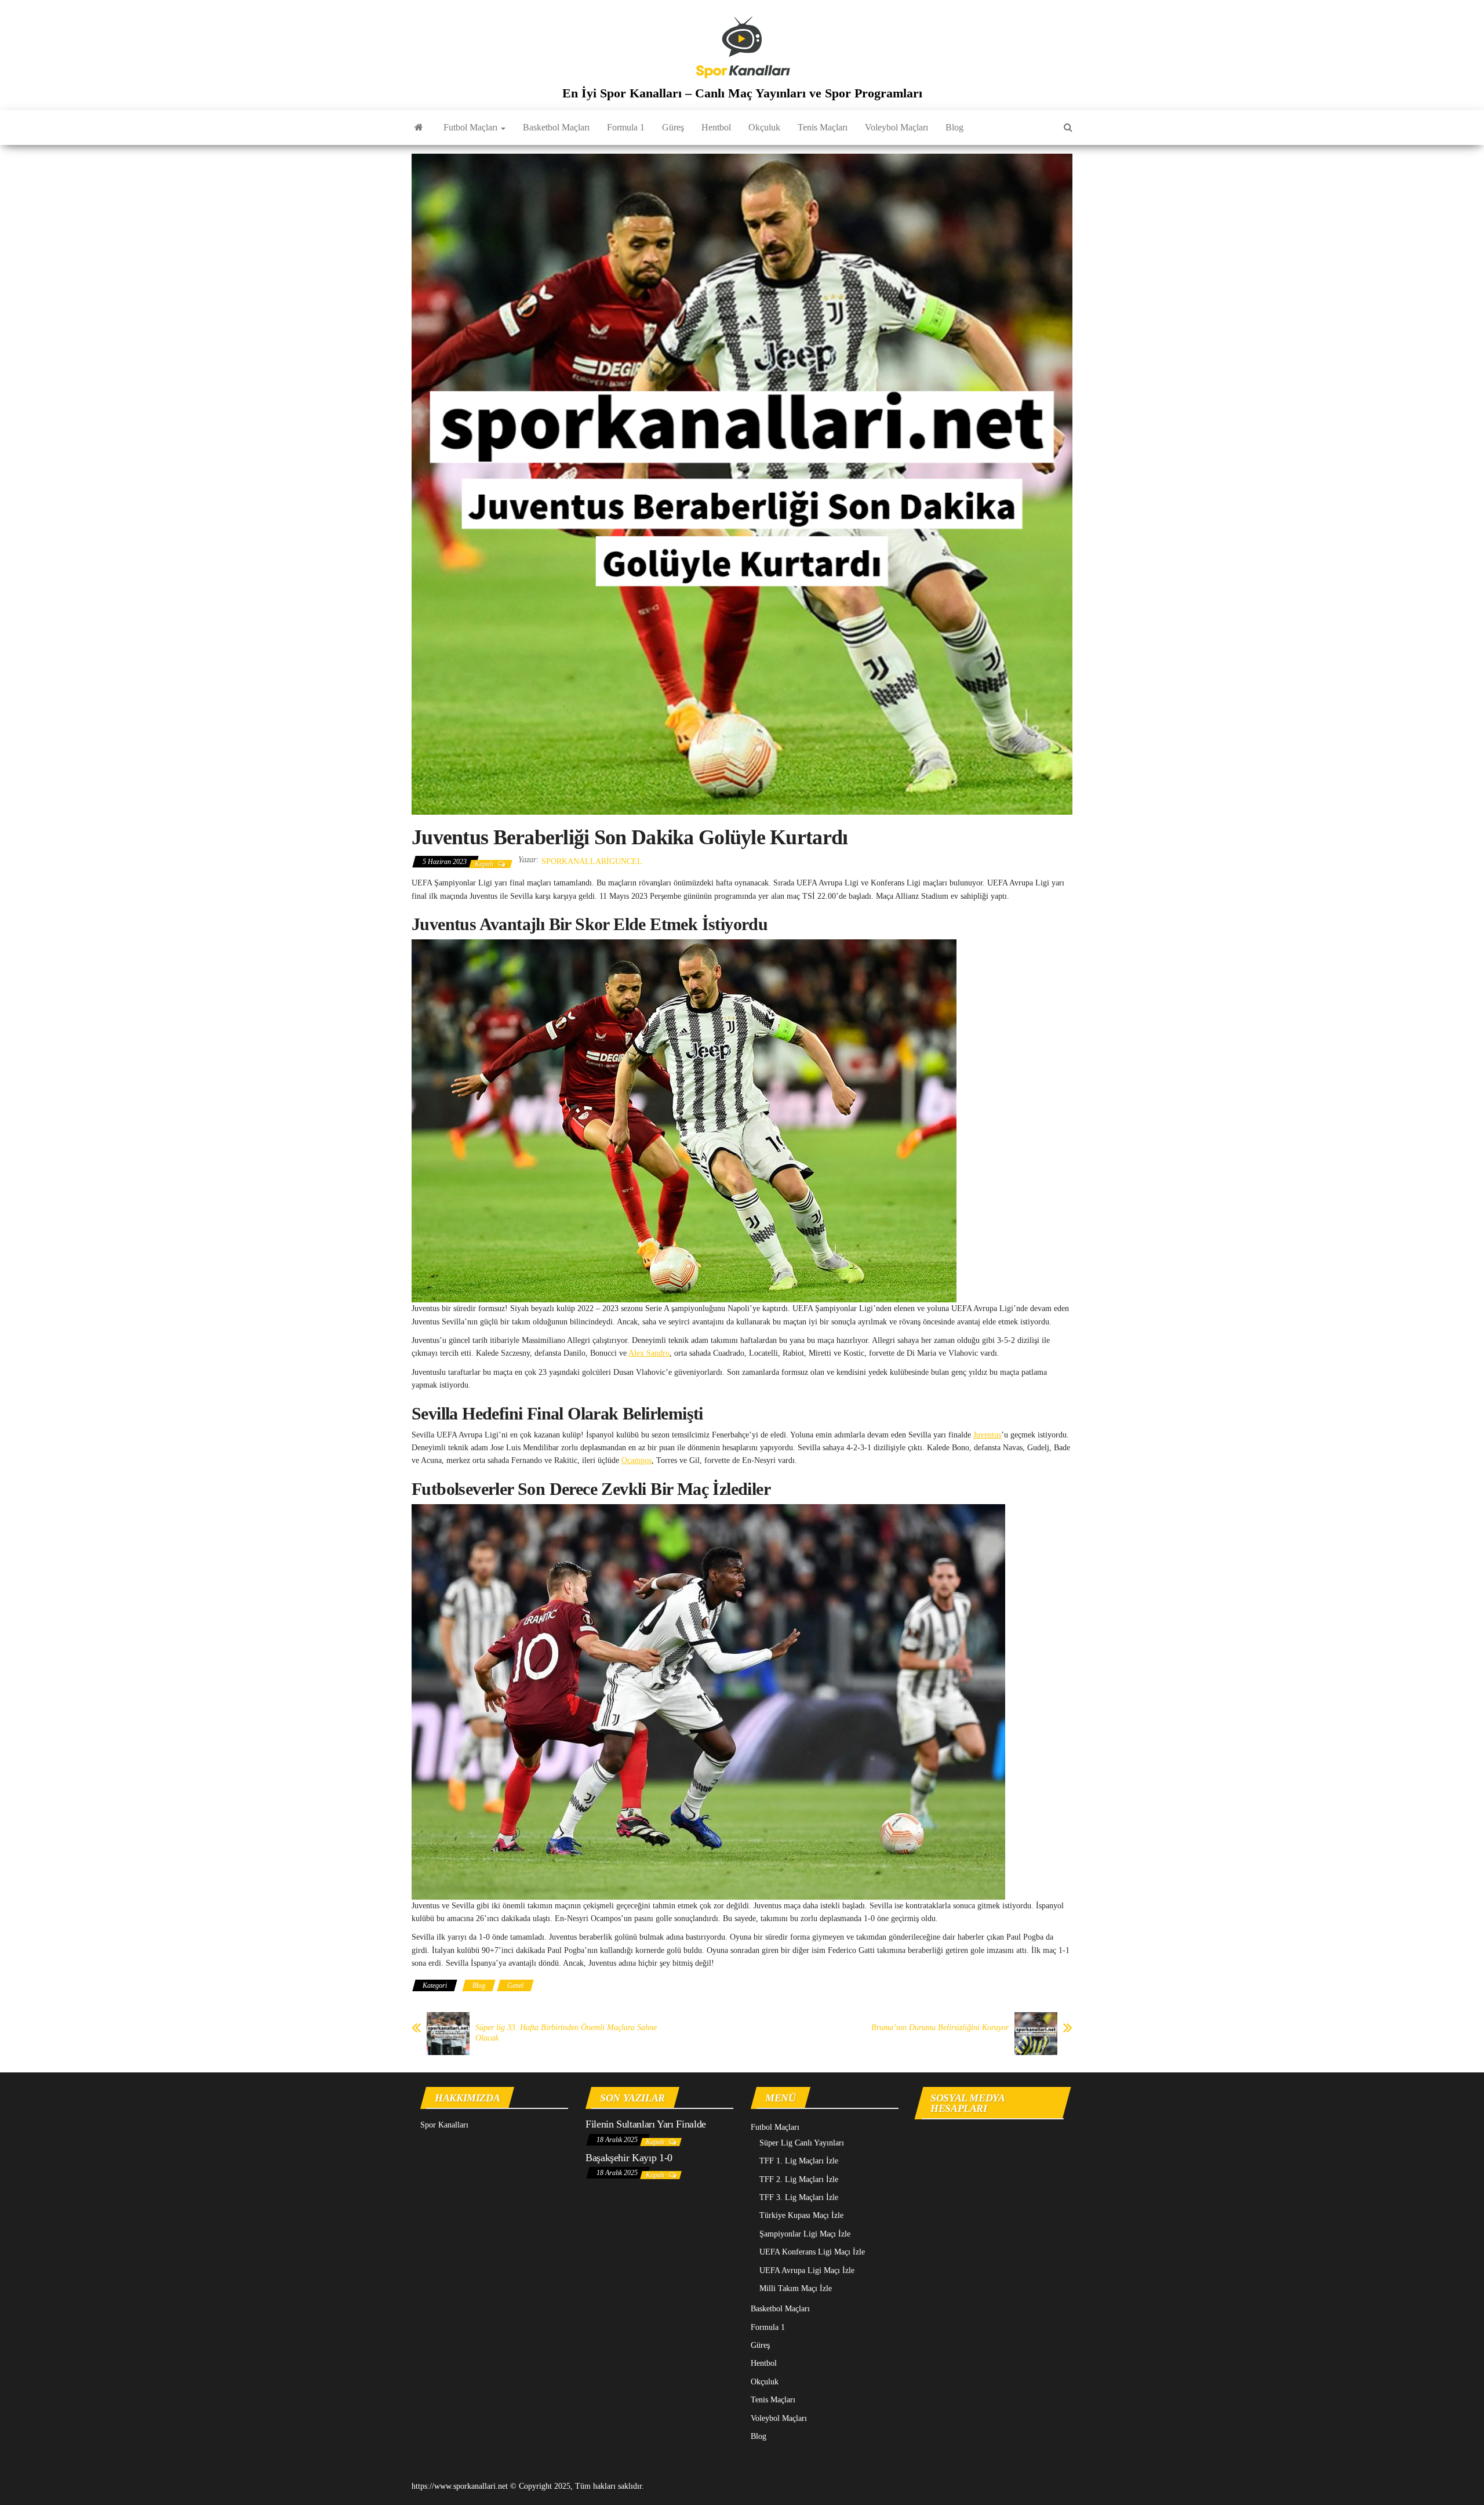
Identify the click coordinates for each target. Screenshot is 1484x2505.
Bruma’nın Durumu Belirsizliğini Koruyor (940, 2027)
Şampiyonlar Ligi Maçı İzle (805, 2234)
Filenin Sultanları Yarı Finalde (646, 2124)
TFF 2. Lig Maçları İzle (799, 2179)
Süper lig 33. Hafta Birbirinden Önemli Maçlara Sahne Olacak (566, 2033)
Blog (954, 127)
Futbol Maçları (472, 127)
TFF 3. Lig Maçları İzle (799, 2197)
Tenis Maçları (823, 127)
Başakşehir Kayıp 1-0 (629, 2158)
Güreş (673, 127)
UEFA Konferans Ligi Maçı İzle (812, 2252)
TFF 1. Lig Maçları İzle (799, 2161)
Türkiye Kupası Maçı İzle (801, 2215)
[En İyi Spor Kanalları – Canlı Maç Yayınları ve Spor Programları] (419, 128)
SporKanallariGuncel (592, 861)
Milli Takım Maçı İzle (796, 2288)
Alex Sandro (649, 1353)
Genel (515, 1985)
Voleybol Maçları (896, 127)
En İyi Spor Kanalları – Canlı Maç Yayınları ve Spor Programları (742, 93)
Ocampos (636, 1460)
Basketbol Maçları (556, 127)
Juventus (987, 1435)
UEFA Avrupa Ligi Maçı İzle (807, 2270)
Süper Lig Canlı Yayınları (802, 2143)
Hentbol (716, 127)
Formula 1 (626, 127)
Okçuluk (764, 127)
